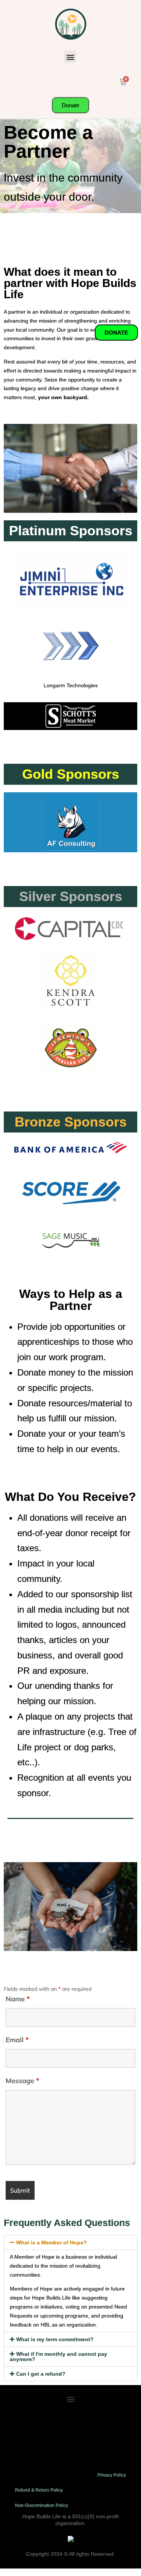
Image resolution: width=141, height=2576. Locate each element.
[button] (70, 57)
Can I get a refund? (41, 2374)
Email (17, 2040)
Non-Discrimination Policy (42, 2505)
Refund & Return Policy (39, 2490)
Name (18, 1999)
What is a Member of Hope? (52, 2243)
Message (22, 2081)
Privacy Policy (112, 2475)
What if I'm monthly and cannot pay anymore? (58, 2357)
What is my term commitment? (55, 2339)
